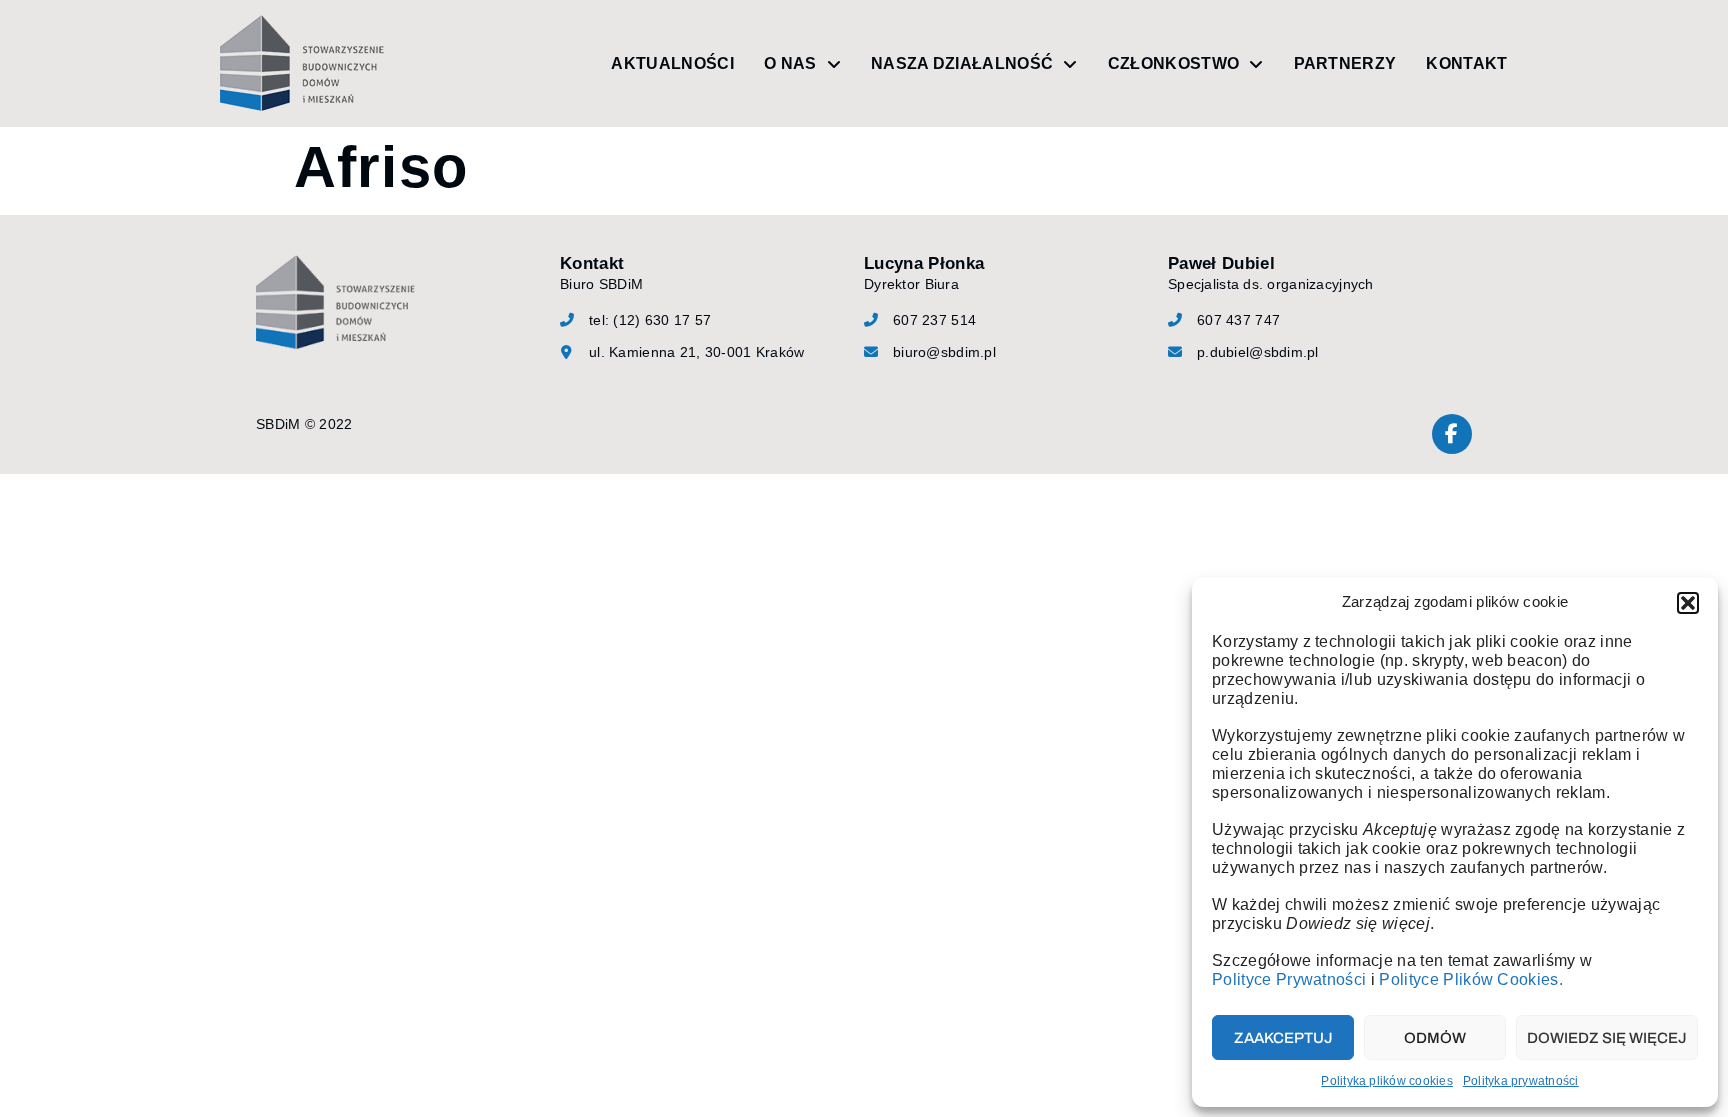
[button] (1688, 603)
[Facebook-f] (1452, 434)
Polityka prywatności (1521, 1081)
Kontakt (1466, 63)
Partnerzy (1345, 63)
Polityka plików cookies (1387, 1081)
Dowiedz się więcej (1607, 1038)
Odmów (1435, 1038)
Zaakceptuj (1283, 1038)
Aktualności (672, 63)
